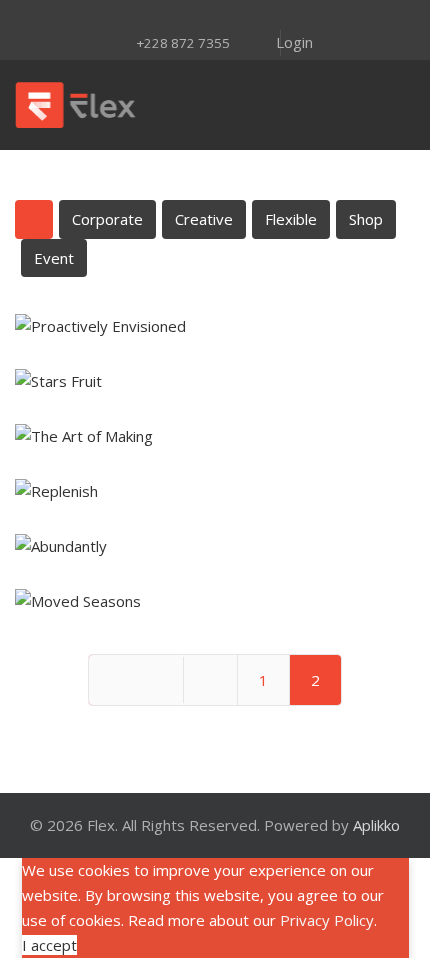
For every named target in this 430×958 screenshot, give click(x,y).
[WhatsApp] (319, 17)
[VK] (293, 17)
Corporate (107, 219)
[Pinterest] (189, 17)
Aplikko (376, 825)
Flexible (291, 219)
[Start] (136, 680)
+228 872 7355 (183, 43)
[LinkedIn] (241, 17)
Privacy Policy (327, 920)
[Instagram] (163, 17)
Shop (366, 219)
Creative (204, 219)
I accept (49, 945)
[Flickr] (267, 17)
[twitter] (137, 17)
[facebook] (111, 17)
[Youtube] (215, 17)
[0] (393, 105)
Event (54, 258)
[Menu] (262, 105)
